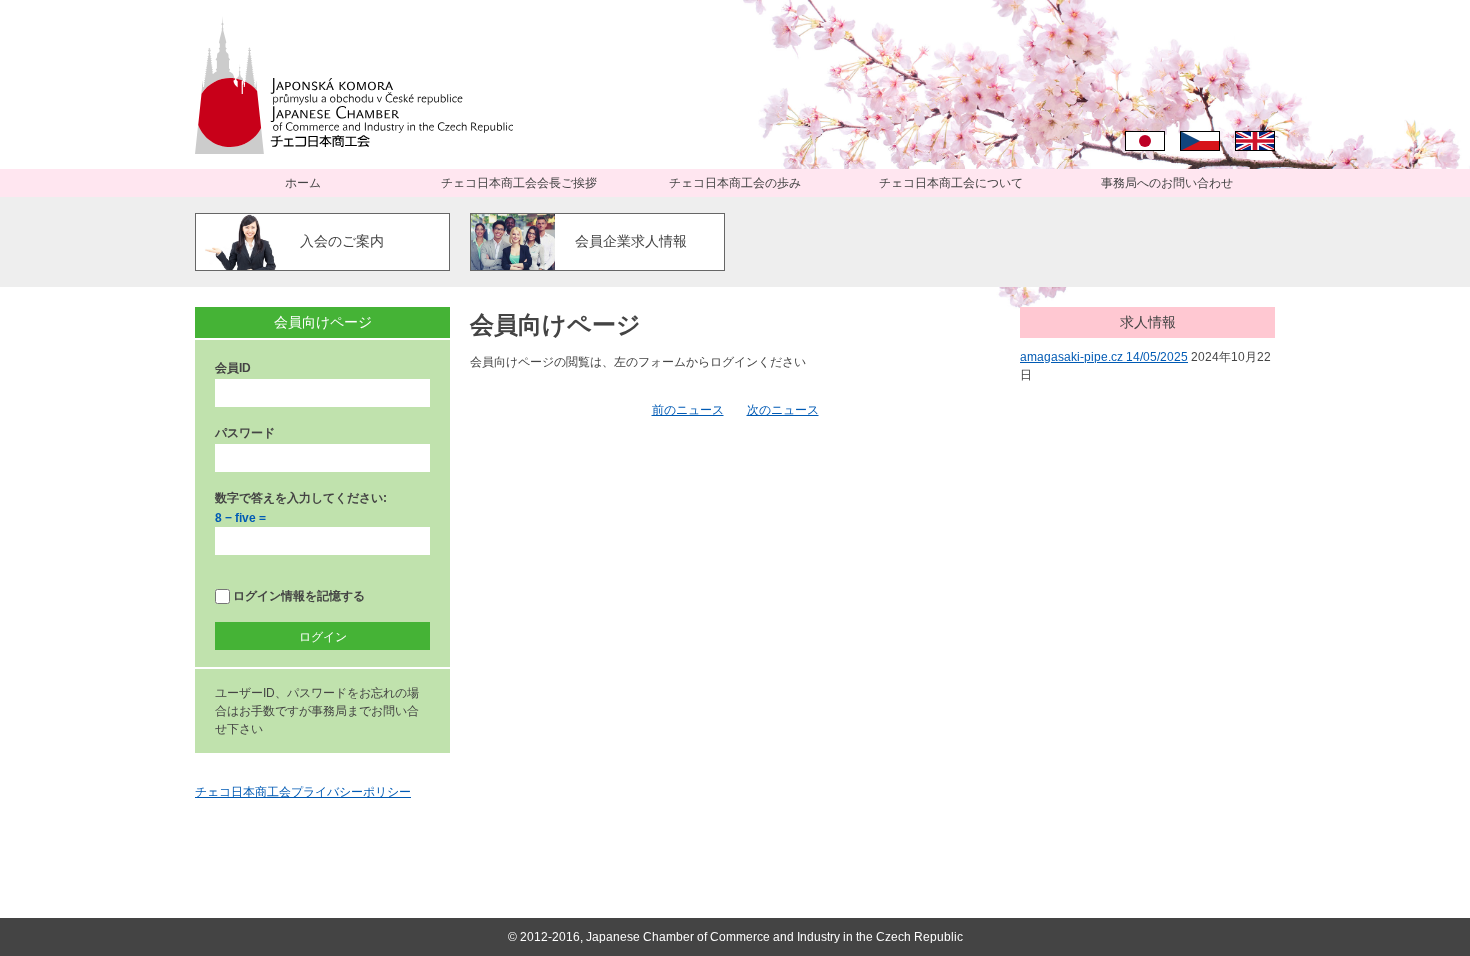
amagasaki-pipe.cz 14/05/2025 (1104, 357)
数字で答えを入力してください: (301, 498)
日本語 (1145, 141)
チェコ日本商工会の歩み (735, 183)
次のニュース (783, 410)
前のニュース (688, 410)
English (1255, 141)
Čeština (1200, 141)
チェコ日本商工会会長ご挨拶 (519, 183)
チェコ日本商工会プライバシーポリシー (303, 792)
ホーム (303, 183)
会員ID (233, 368)
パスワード (245, 433)
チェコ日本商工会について (951, 183)
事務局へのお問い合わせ (1167, 183)
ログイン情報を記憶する (297, 596)
